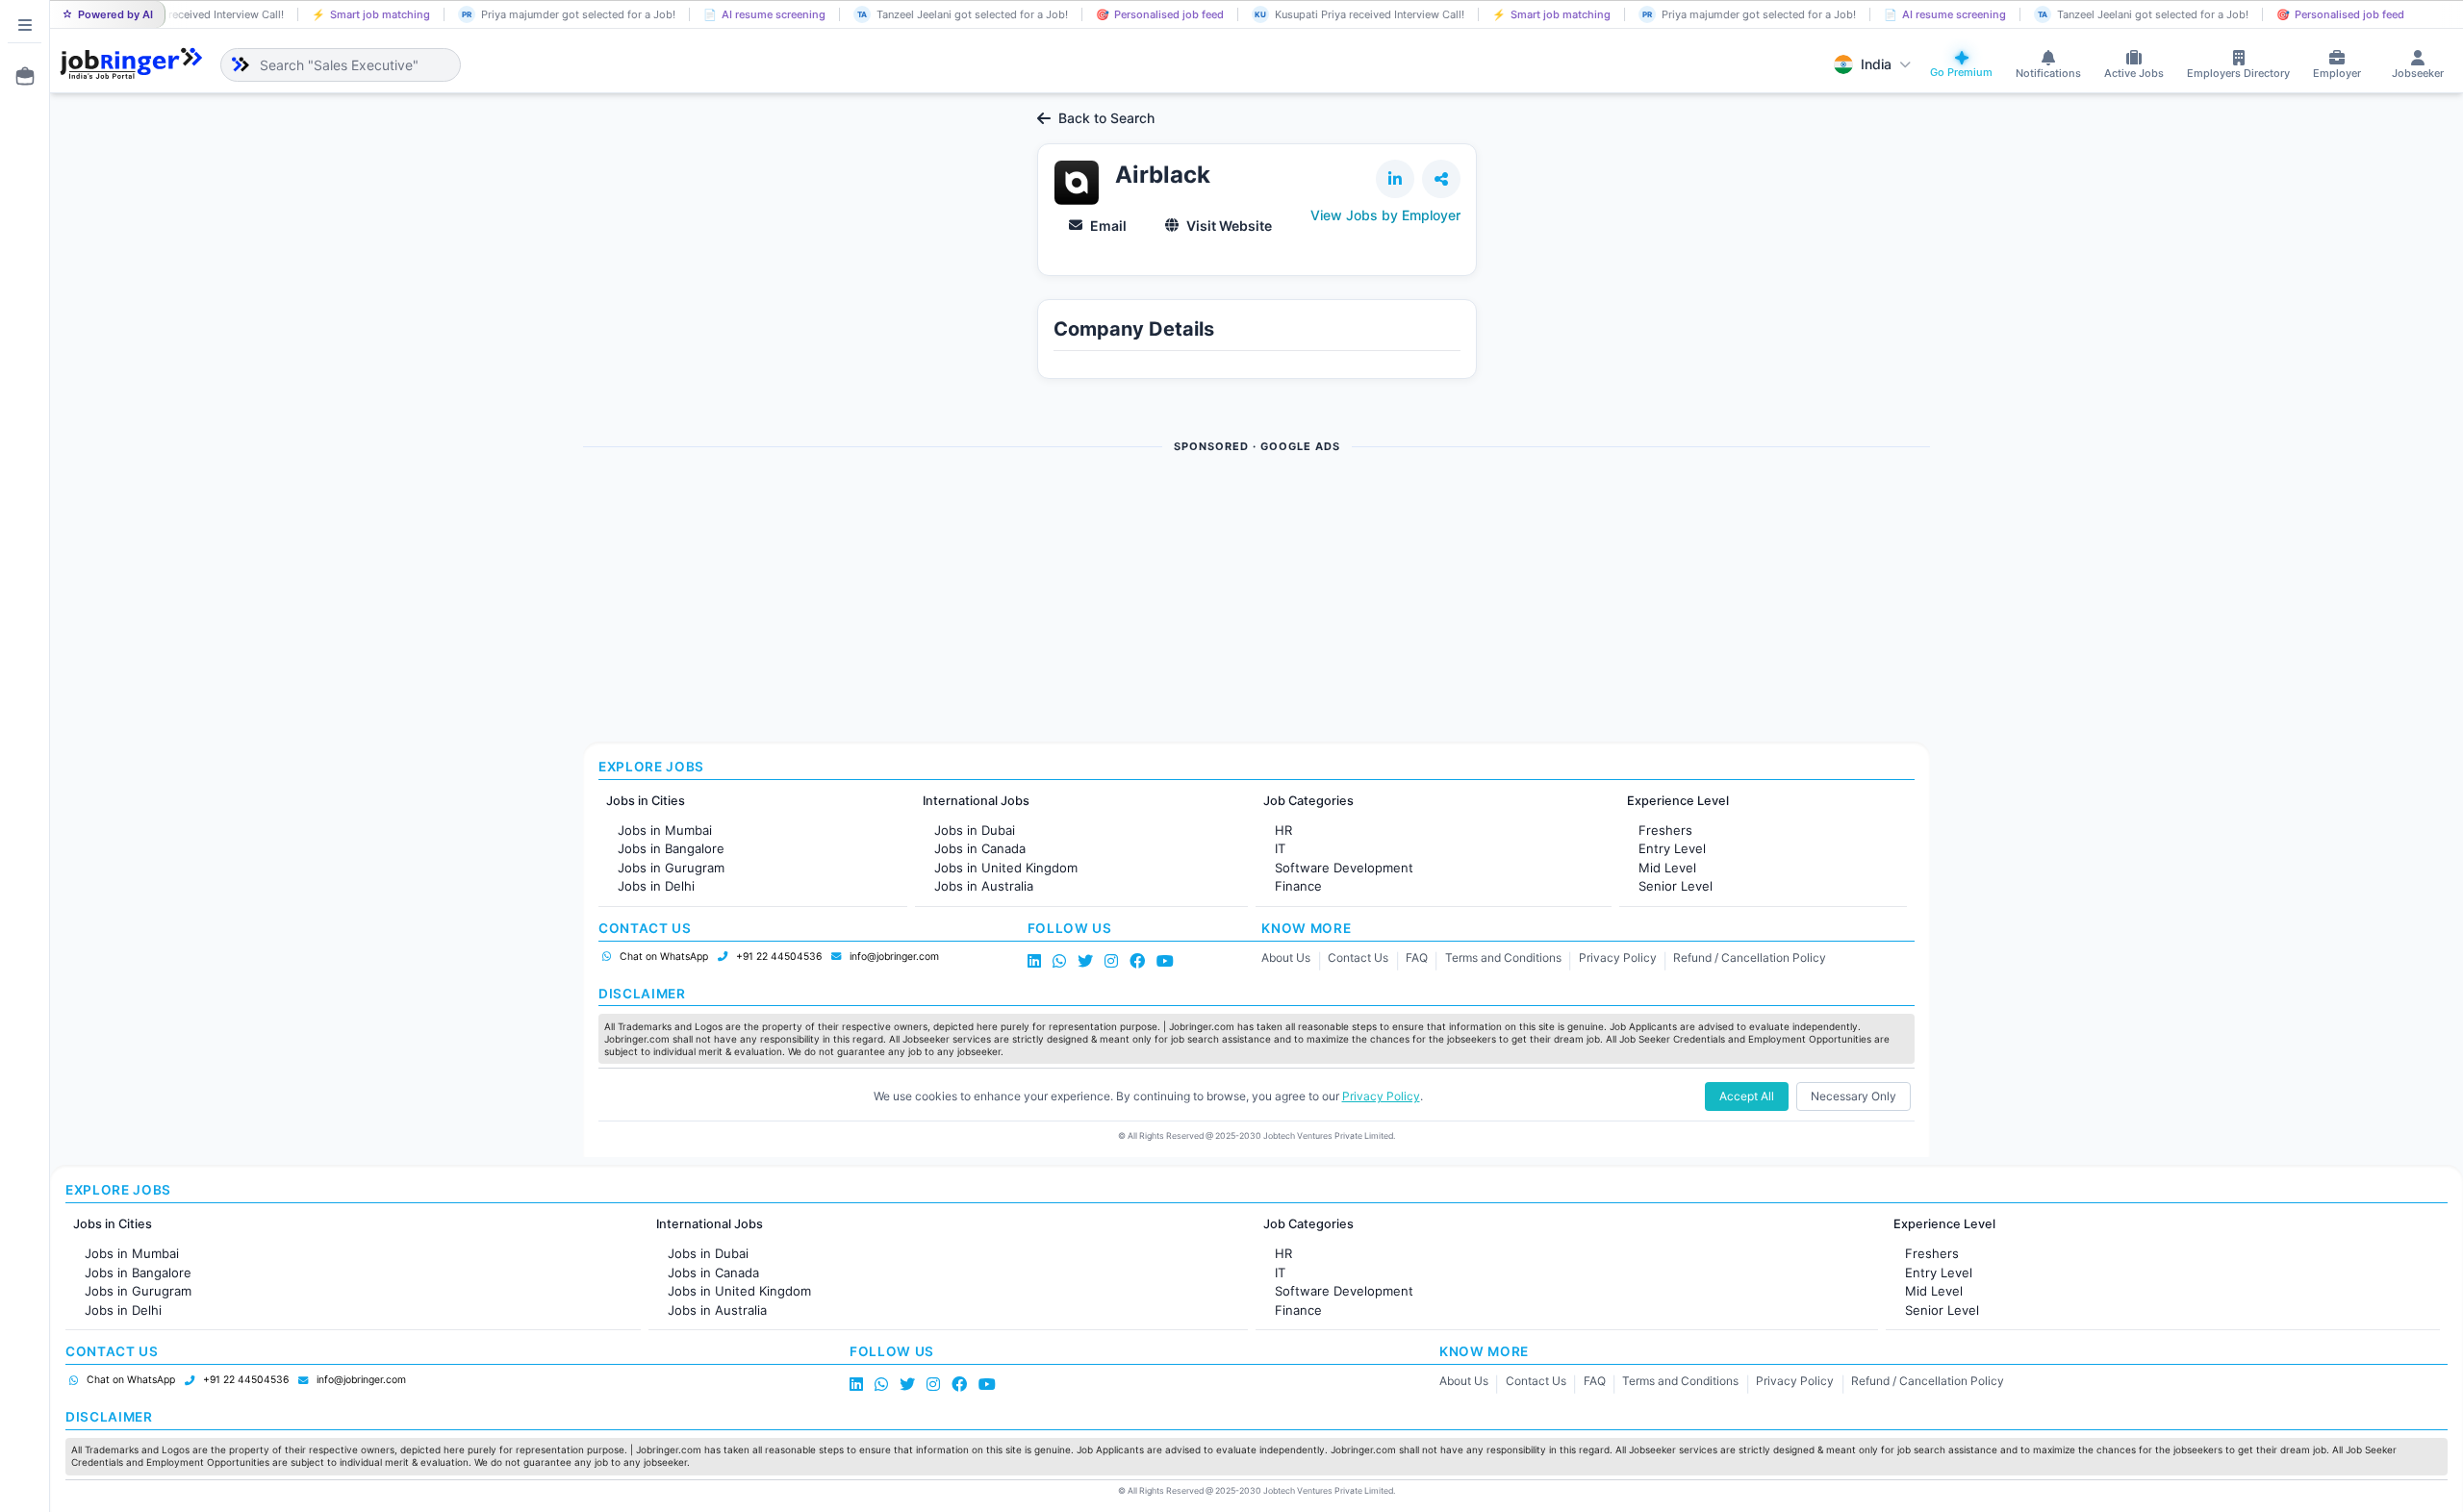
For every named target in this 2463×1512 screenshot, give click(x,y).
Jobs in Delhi (656, 886)
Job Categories (1308, 801)
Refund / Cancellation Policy (1750, 958)
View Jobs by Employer (1385, 215)
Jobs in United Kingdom (1006, 868)
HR (1283, 830)
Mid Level (1667, 868)
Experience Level (1678, 801)
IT (1280, 848)
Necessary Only (1854, 1096)
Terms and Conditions (1503, 958)
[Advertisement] (1160, 599)
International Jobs (976, 801)
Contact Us (1358, 958)
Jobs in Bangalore (671, 848)
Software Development (1344, 868)
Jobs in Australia (984, 886)
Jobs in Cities (646, 801)
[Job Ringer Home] (131, 64)
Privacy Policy (1618, 958)
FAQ (1417, 958)
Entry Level (1672, 848)
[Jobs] (19, 76)
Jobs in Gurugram (671, 868)
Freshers (1665, 830)
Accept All (1747, 1096)
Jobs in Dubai (975, 830)
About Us (1286, 958)
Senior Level (1676, 886)
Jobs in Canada (980, 848)
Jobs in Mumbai (665, 830)
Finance (1298, 886)
